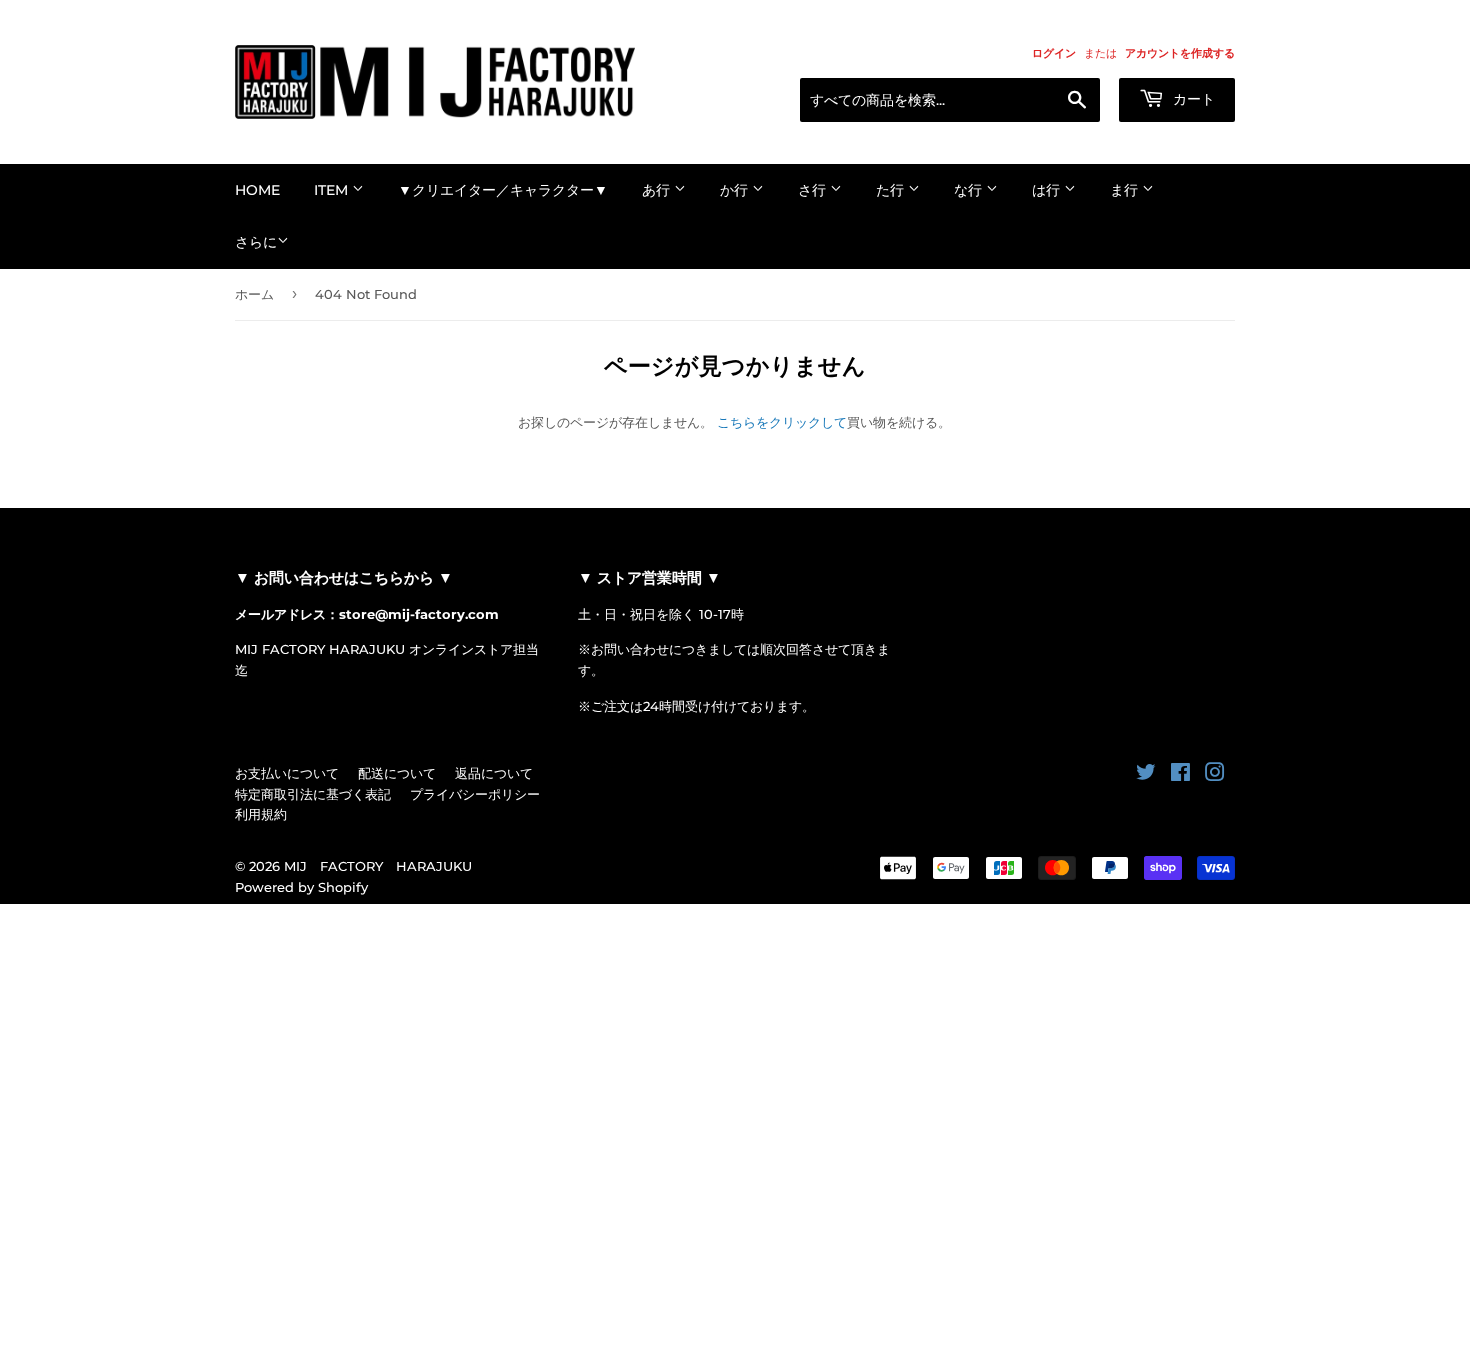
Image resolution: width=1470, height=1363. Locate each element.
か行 (736, 190)
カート (1192, 99)
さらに (256, 242)
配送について (397, 773)
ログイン (1054, 53)
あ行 (658, 190)
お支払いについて (287, 773)
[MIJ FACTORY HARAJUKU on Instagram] (1215, 775)
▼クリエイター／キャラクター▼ (503, 190)
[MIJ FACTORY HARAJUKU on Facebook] (1180, 775)
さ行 (814, 190)
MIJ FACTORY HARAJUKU (378, 866)
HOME (257, 190)
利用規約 (261, 814)
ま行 (1126, 190)
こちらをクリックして (782, 422)
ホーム (254, 294)
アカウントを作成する (1180, 53)
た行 (892, 190)
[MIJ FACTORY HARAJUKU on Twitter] (1146, 775)
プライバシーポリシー (475, 794)
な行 (970, 190)
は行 (1048, 190)
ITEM (333, 190)
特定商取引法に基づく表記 (313, 794)
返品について (494, 773)
